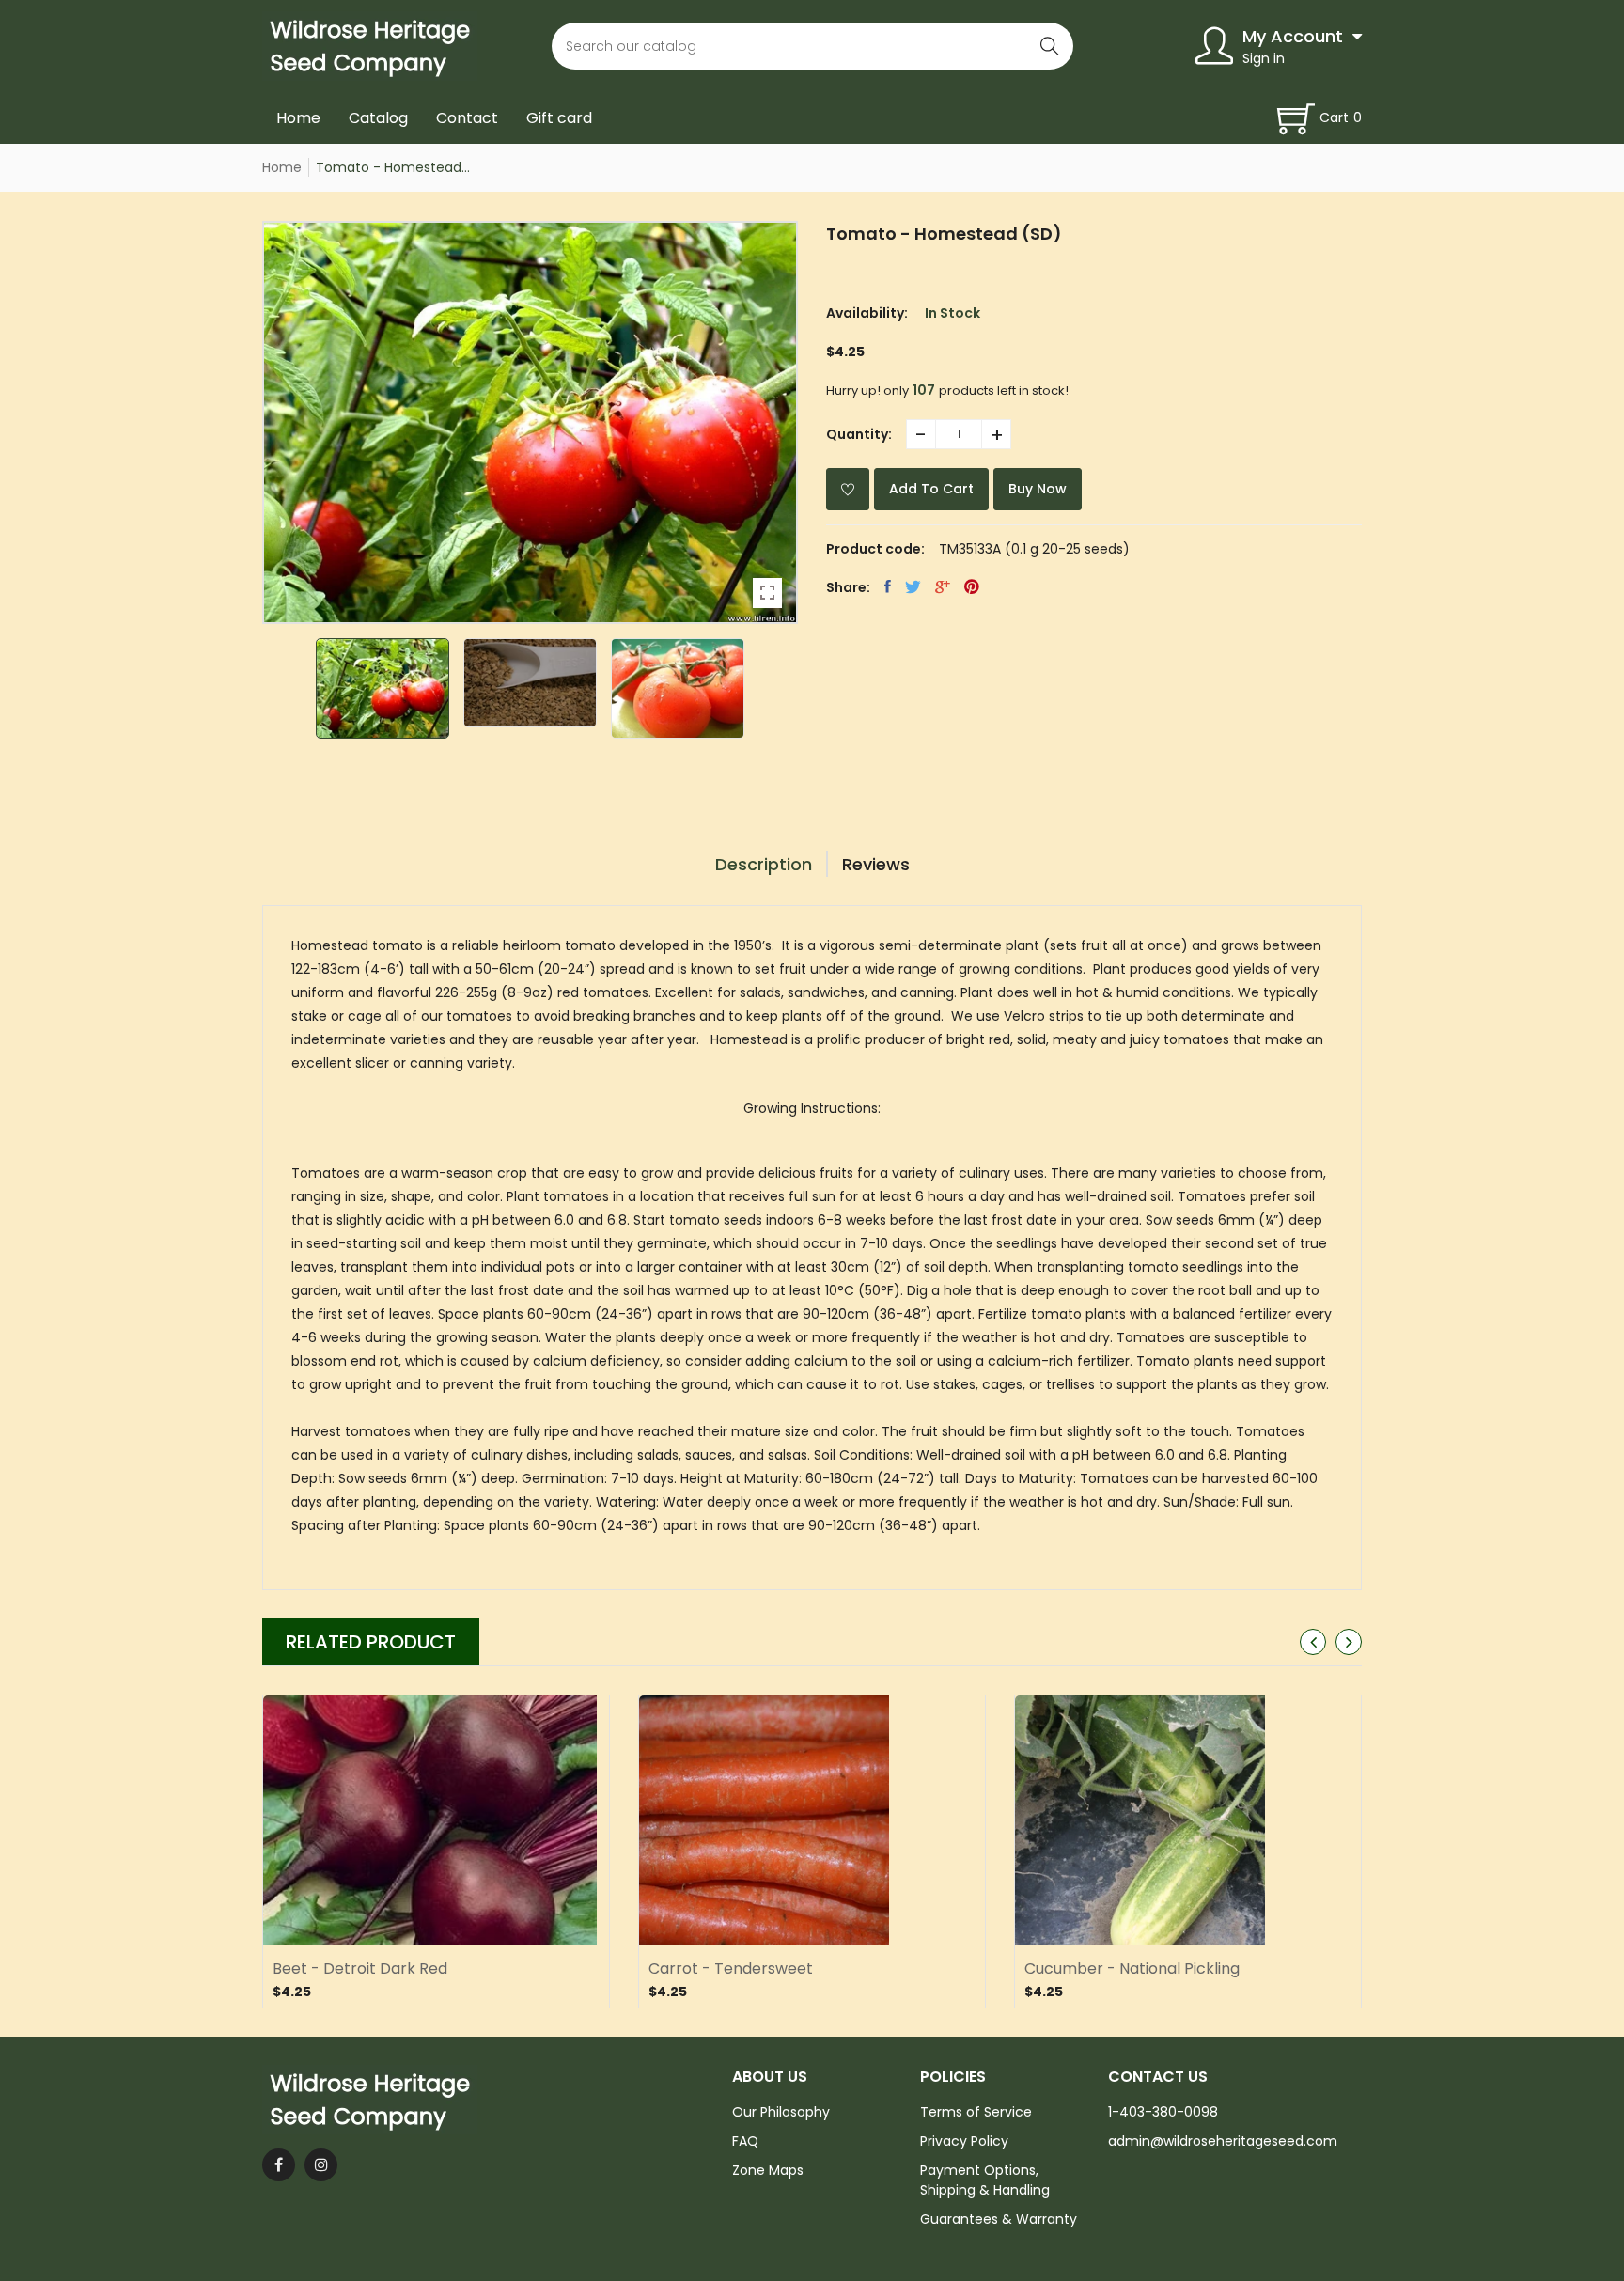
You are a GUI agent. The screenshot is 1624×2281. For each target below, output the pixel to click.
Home (298, 118)
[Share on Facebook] (888, 586)
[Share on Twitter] (913, 586)
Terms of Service (976, 2112)
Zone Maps (768, 2170)
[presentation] (1313, 1642)
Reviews (876, 864)
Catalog (378, 118)
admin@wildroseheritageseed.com (1223, 2141)
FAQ (745, 2141)
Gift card (559, 118)
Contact (467, 118)
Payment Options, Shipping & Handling (985, 2180)
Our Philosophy (781, 2112)
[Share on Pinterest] (972, 586)
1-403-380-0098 (1163, 2112)
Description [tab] (764, 864)
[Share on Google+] (943, 586)
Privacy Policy (964, 2141)
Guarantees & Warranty (999, 2219)
